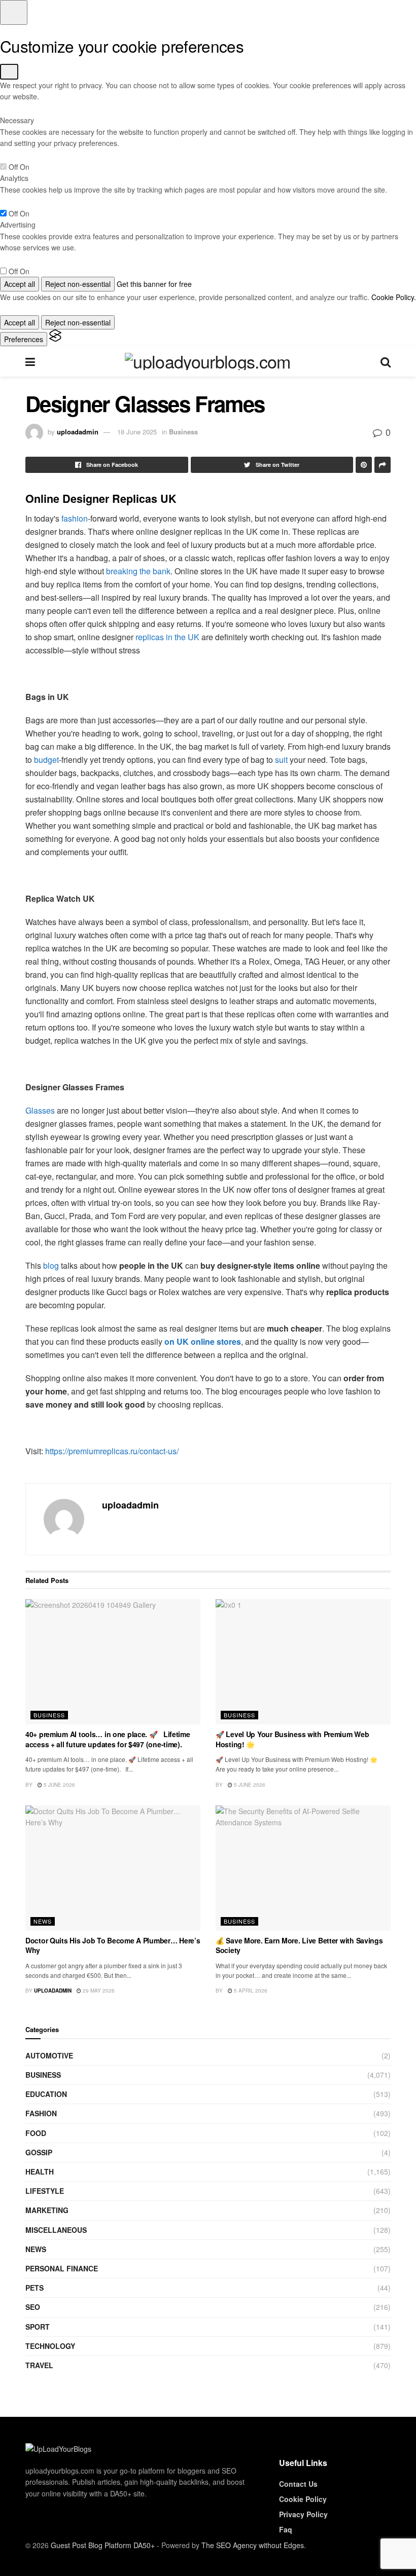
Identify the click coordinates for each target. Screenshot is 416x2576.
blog (51, 1265)
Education (46, 2094)
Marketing (47, 2210)
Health (40, 2172)
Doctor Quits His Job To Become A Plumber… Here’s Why (113, 1945)
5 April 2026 (250, 1991)
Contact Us (298, 2484)
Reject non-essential (78, 284)
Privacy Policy (303, 2514)
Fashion (41, 2113)
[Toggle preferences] (14, 12)
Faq (286, 2529)
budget (46, 760)
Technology (50, 2346)
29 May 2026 (98, 1991)
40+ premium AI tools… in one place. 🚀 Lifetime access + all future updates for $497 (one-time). (108, 1739)
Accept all (20, 284)
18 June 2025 (137, 432)
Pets (34, 2288)
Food (36, 2133)
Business (183, 432)
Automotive (49, 2055)
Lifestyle (45, 2191)
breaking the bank (138, 571)
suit (281, 760)
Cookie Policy (303, 2499)
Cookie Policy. (394, 297)
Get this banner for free (154, 284)
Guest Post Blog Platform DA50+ (103, 2545)
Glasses (40, 1110)
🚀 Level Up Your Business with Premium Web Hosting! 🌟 (292, 1739)
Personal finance (62, 2268)
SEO (33, 2307)
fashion (75, 518)
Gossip (39, 2152)
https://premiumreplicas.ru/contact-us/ (112, 1451)
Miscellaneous (56, 2230)
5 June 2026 (59, 1785)
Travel (39, 2365)
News (43, 1921)
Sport (38, 2327)
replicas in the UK (167, 637)
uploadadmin (78, 432)
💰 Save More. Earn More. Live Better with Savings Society (299, 1945)
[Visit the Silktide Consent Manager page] (55, 339)
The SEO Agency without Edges (253, 2545)
